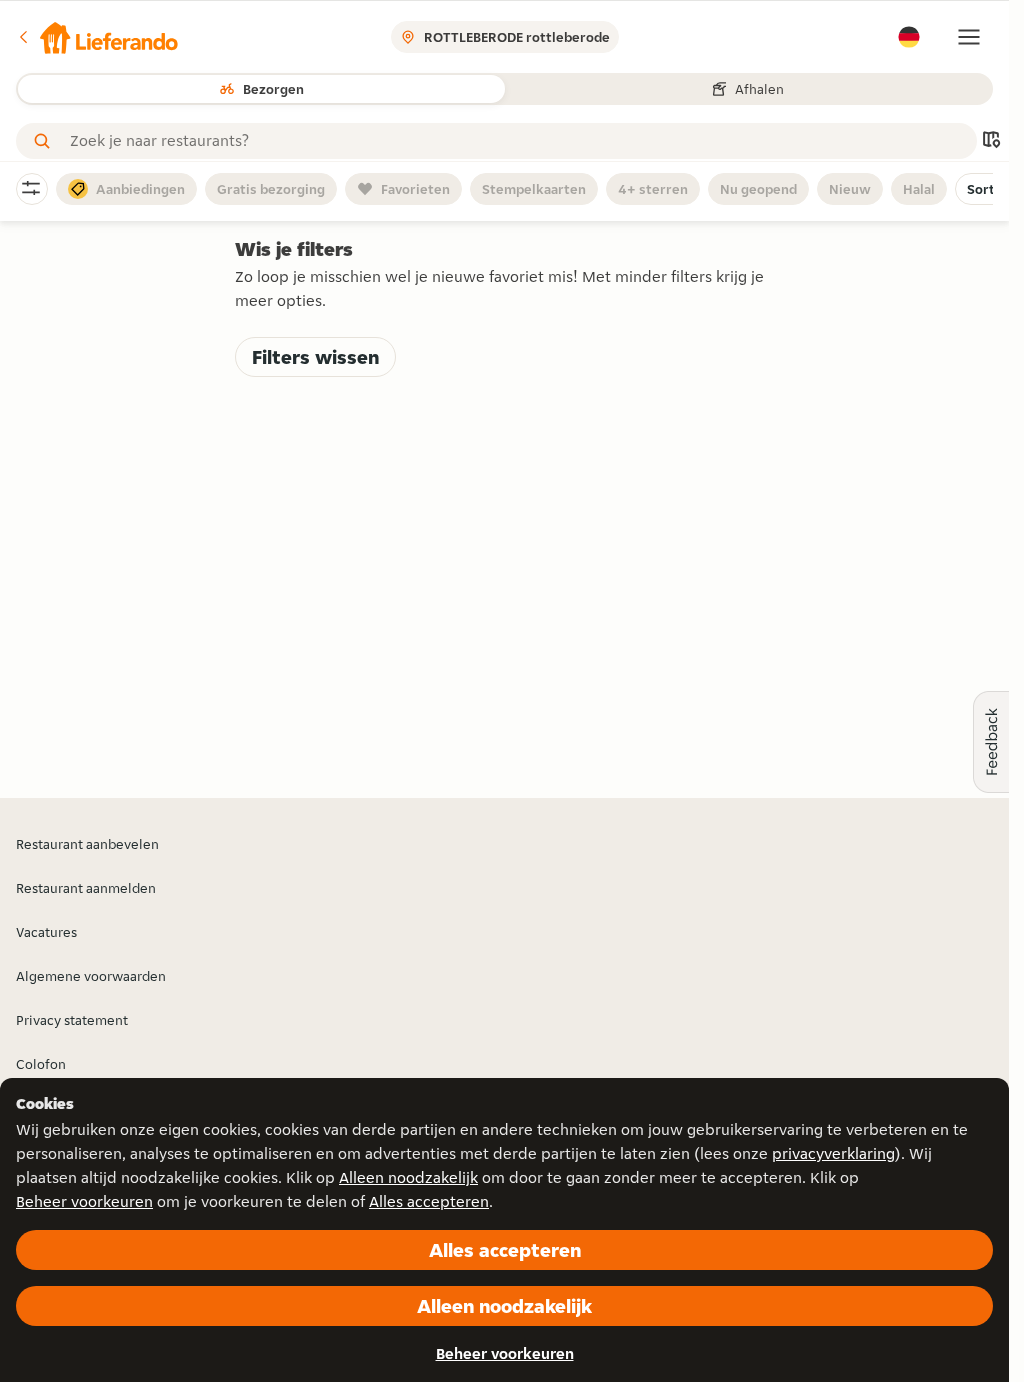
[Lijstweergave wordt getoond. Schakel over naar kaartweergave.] (991, 141)
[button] (97, 37)
